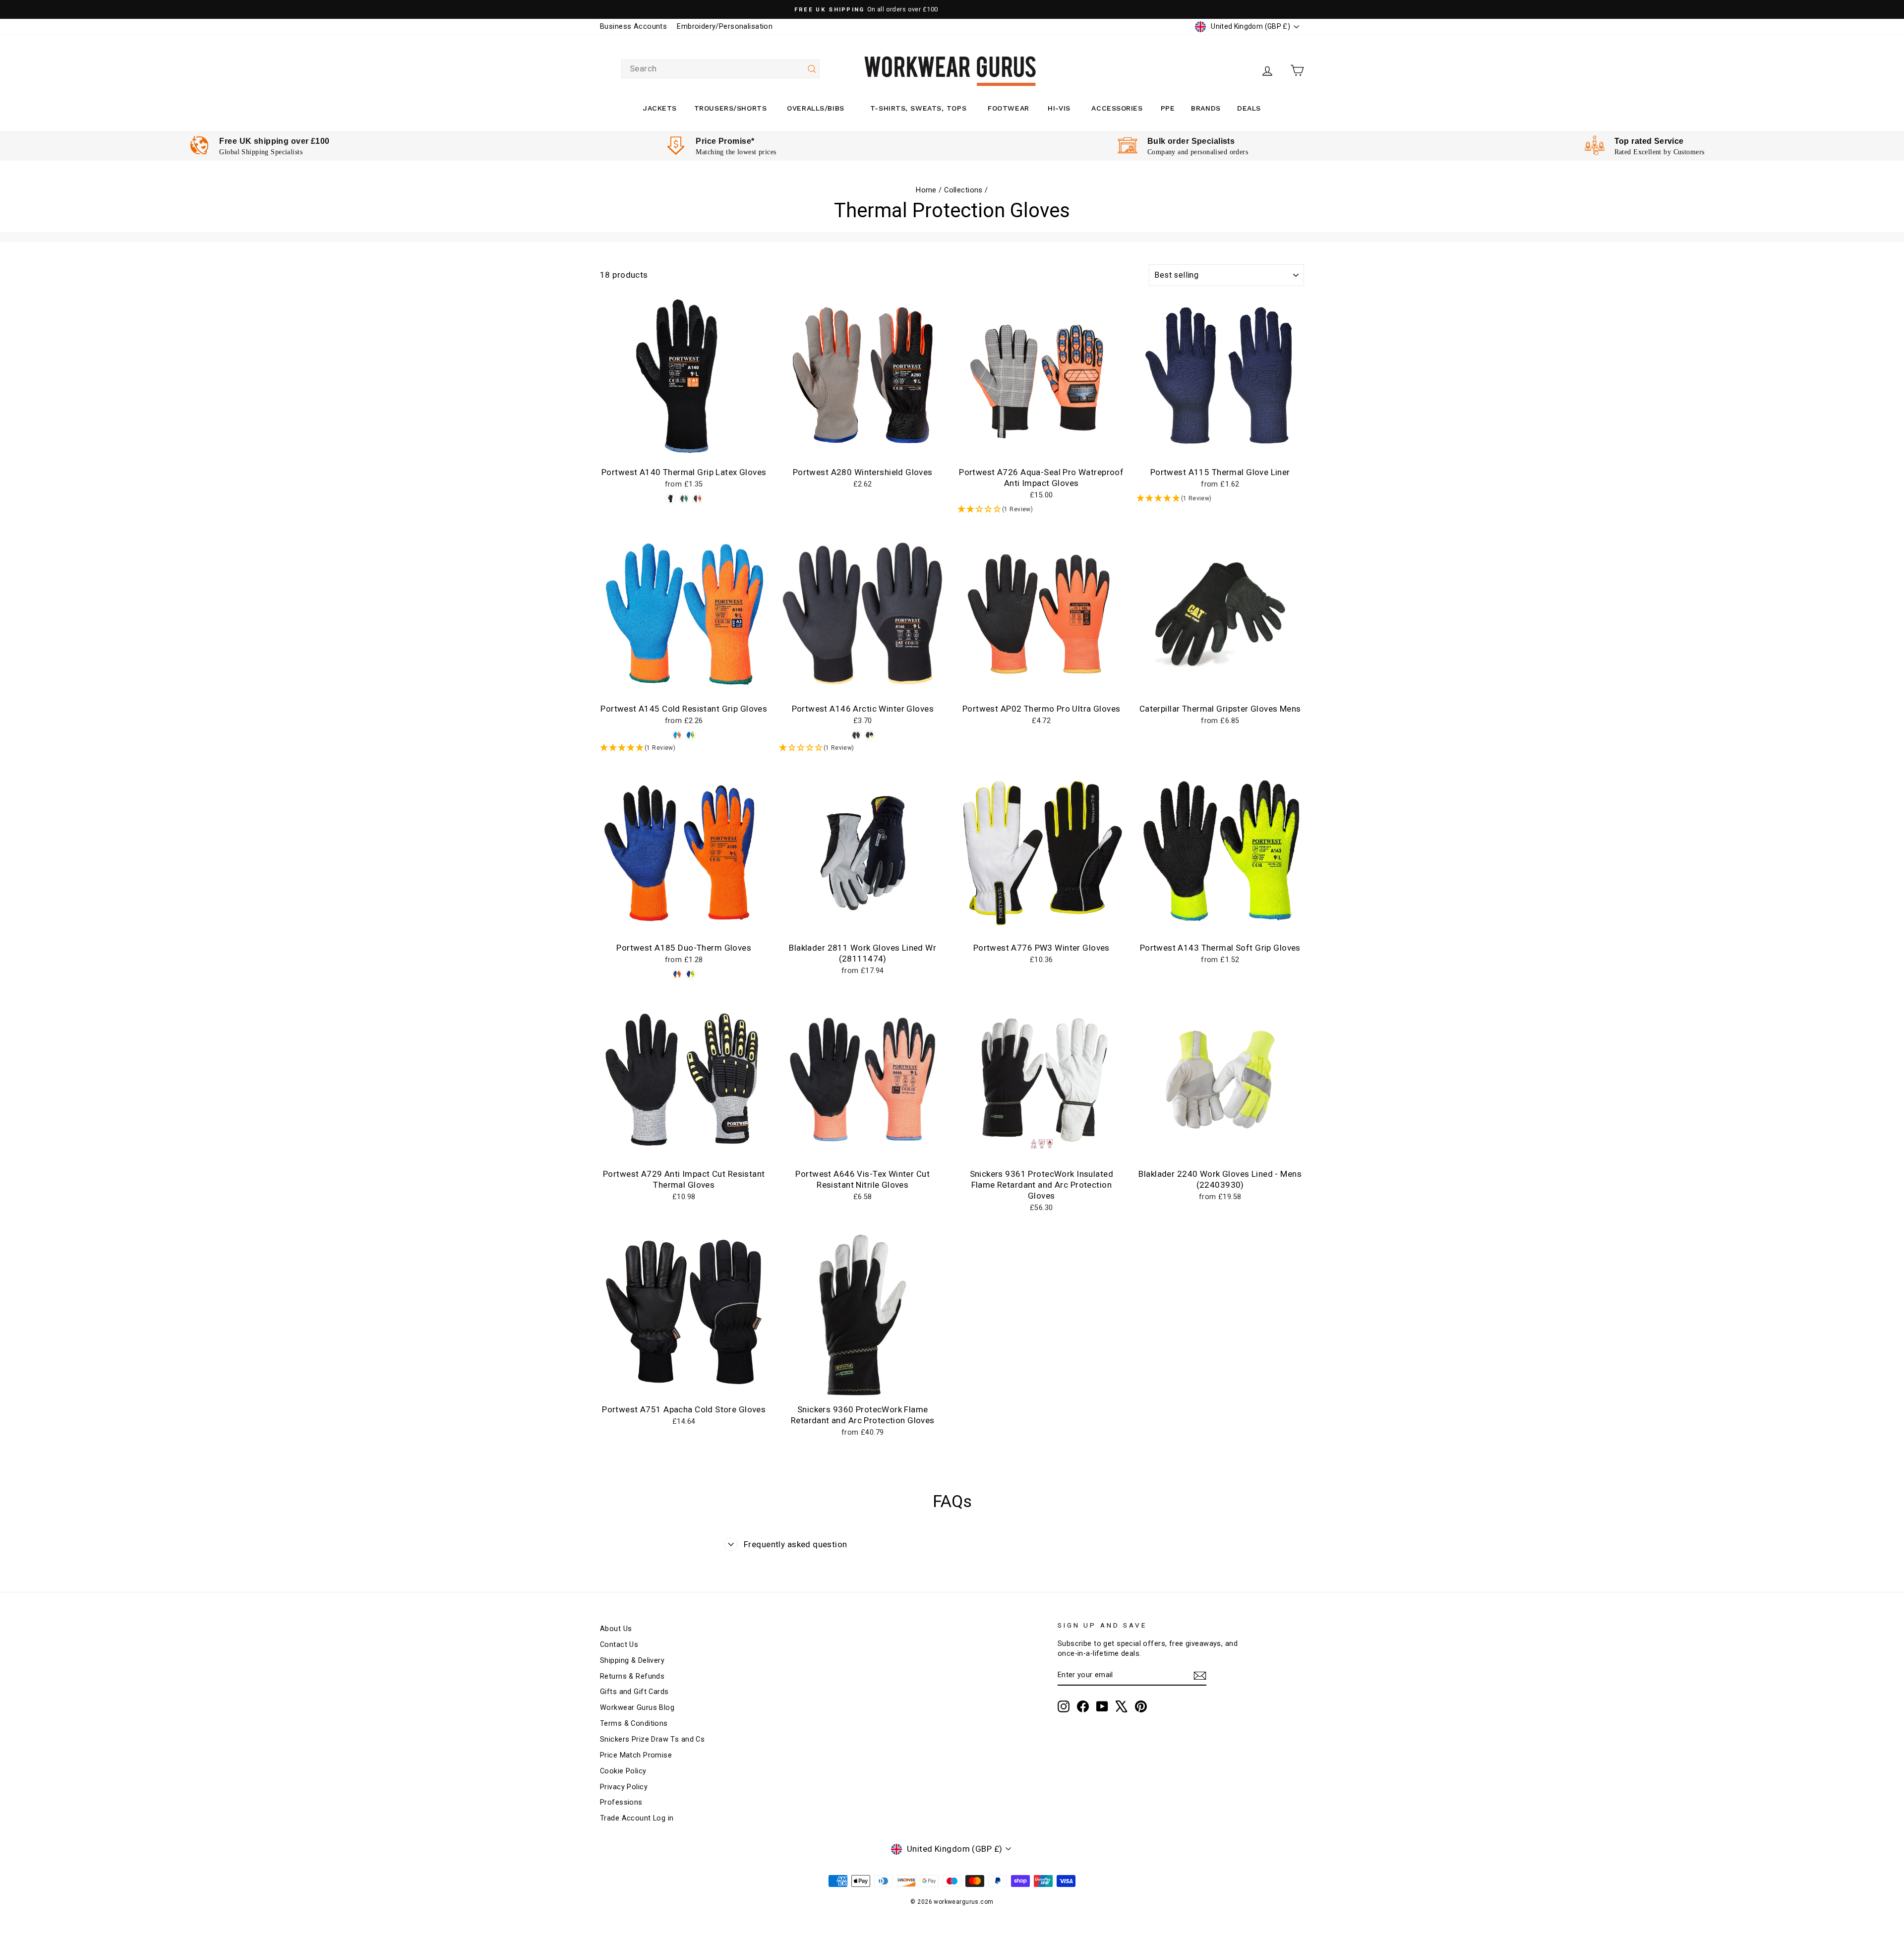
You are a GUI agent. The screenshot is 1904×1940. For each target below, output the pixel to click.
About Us (616, 1629)
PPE (1168, 108)
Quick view (684, 451)
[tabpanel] (260, 146)
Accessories (1117, 108)
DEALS (1249, 108)
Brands (1206, 108)
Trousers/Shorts (730, 108)
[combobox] (720, 69)
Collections (963, 190)
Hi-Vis (1059, 108)
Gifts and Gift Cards (634, 1692)
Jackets (660, 108)
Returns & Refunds (632, 1676)
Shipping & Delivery (632, 1661)
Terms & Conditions (634, 1724)
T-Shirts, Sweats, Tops (918, 108)
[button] (1041, 510)
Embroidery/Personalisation (725, 27)
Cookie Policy (623, 1771)
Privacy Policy (624, 1787)
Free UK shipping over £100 (274, 141)
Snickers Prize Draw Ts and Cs (652, 1739)
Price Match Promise (636, 1755)
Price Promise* (725, 141)
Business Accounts (633, 27)
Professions (621, 1802)
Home (926, 190)
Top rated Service (1649, 141)
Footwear (1008, 108)
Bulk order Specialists (1191, 141)
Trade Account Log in (637, 1818)
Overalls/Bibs (815, 108)
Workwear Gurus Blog (637, 1708)
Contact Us (619, 1645)
